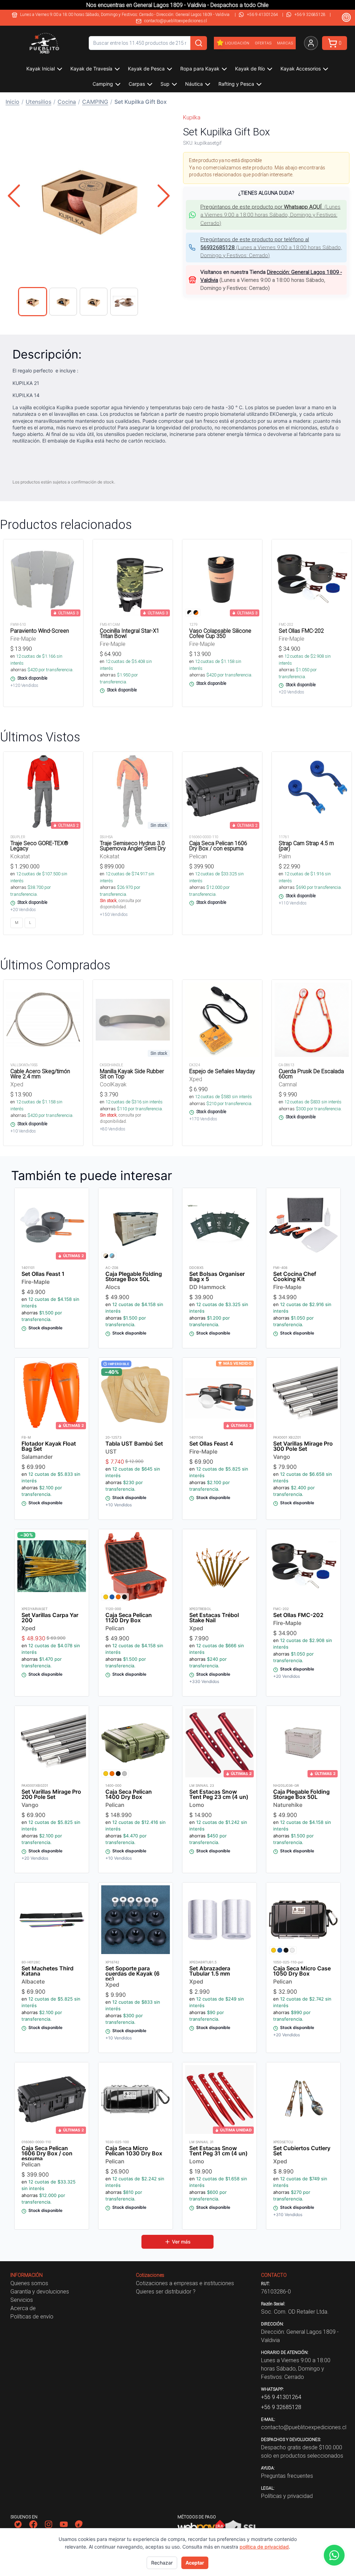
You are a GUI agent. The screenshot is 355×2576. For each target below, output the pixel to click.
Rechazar (162, 2563)
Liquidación (237, 43)
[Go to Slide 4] (124, 302)
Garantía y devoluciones (40, 2291)
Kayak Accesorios (301, 69)
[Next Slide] (164, 196)
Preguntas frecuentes (287, 2476)
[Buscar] (199, 43)
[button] (89, 196)
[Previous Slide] (14, 196)
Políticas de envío (32, 2316)
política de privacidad (264, 2547)
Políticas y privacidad (287, 2496)
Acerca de (23, 2308)
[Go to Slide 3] (94, 302)
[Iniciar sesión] (311, 43)
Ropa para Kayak (200, 69)
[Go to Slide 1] (33, 302)
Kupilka (192, 117)
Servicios (22, 2300)
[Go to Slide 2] (63, 302)
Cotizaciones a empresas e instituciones (185, 2283)
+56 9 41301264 (262, 14)
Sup (165, 84)
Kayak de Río (250, 69)
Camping (103, 84)
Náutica (194, 84)
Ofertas (263, 43)
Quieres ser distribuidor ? (166, 2291)
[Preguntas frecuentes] (346, 17)
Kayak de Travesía (91, 69)
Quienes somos (29, 2283)
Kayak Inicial (41, 69)
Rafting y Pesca (236, 84)
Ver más (181, 2242)
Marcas (285, 43)
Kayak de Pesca (146, 69)
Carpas (137, 84)
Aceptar (195, 2563)
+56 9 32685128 (310, 14)
